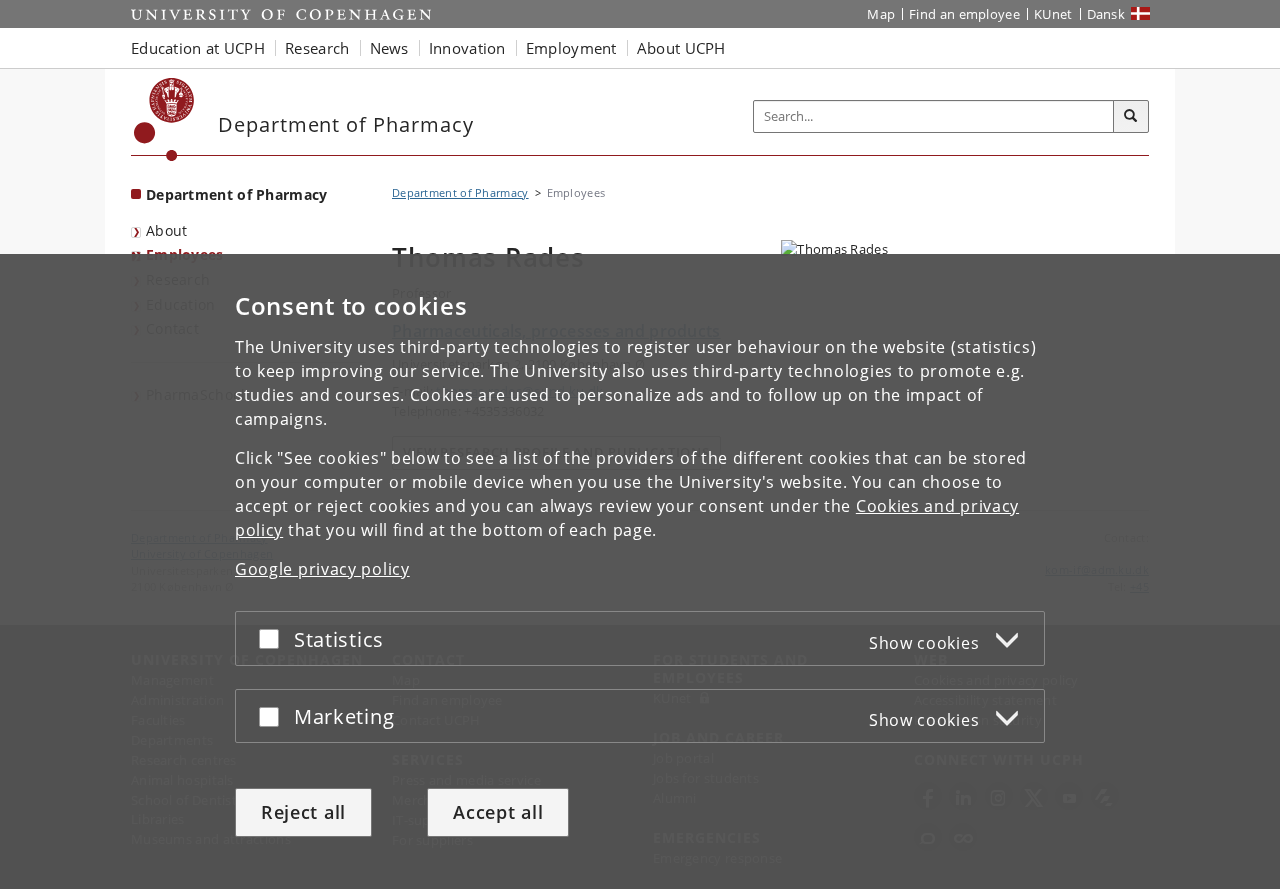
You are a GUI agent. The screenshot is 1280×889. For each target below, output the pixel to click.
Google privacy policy (322, 569)
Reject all (303, 812)
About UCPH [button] (681, 48)
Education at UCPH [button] (198, 48)
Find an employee (964, 14)
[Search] (1131, 117)
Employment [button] (571, 48)
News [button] (389, 48)
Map (881, 14)
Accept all (498, 812)
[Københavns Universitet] (164, 119)
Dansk (1106, 14)
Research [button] (317, 48)
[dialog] (640, 571)
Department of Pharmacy (237, 194)
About (167, 230)
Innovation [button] (467, 48)
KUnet (1053, 14)
